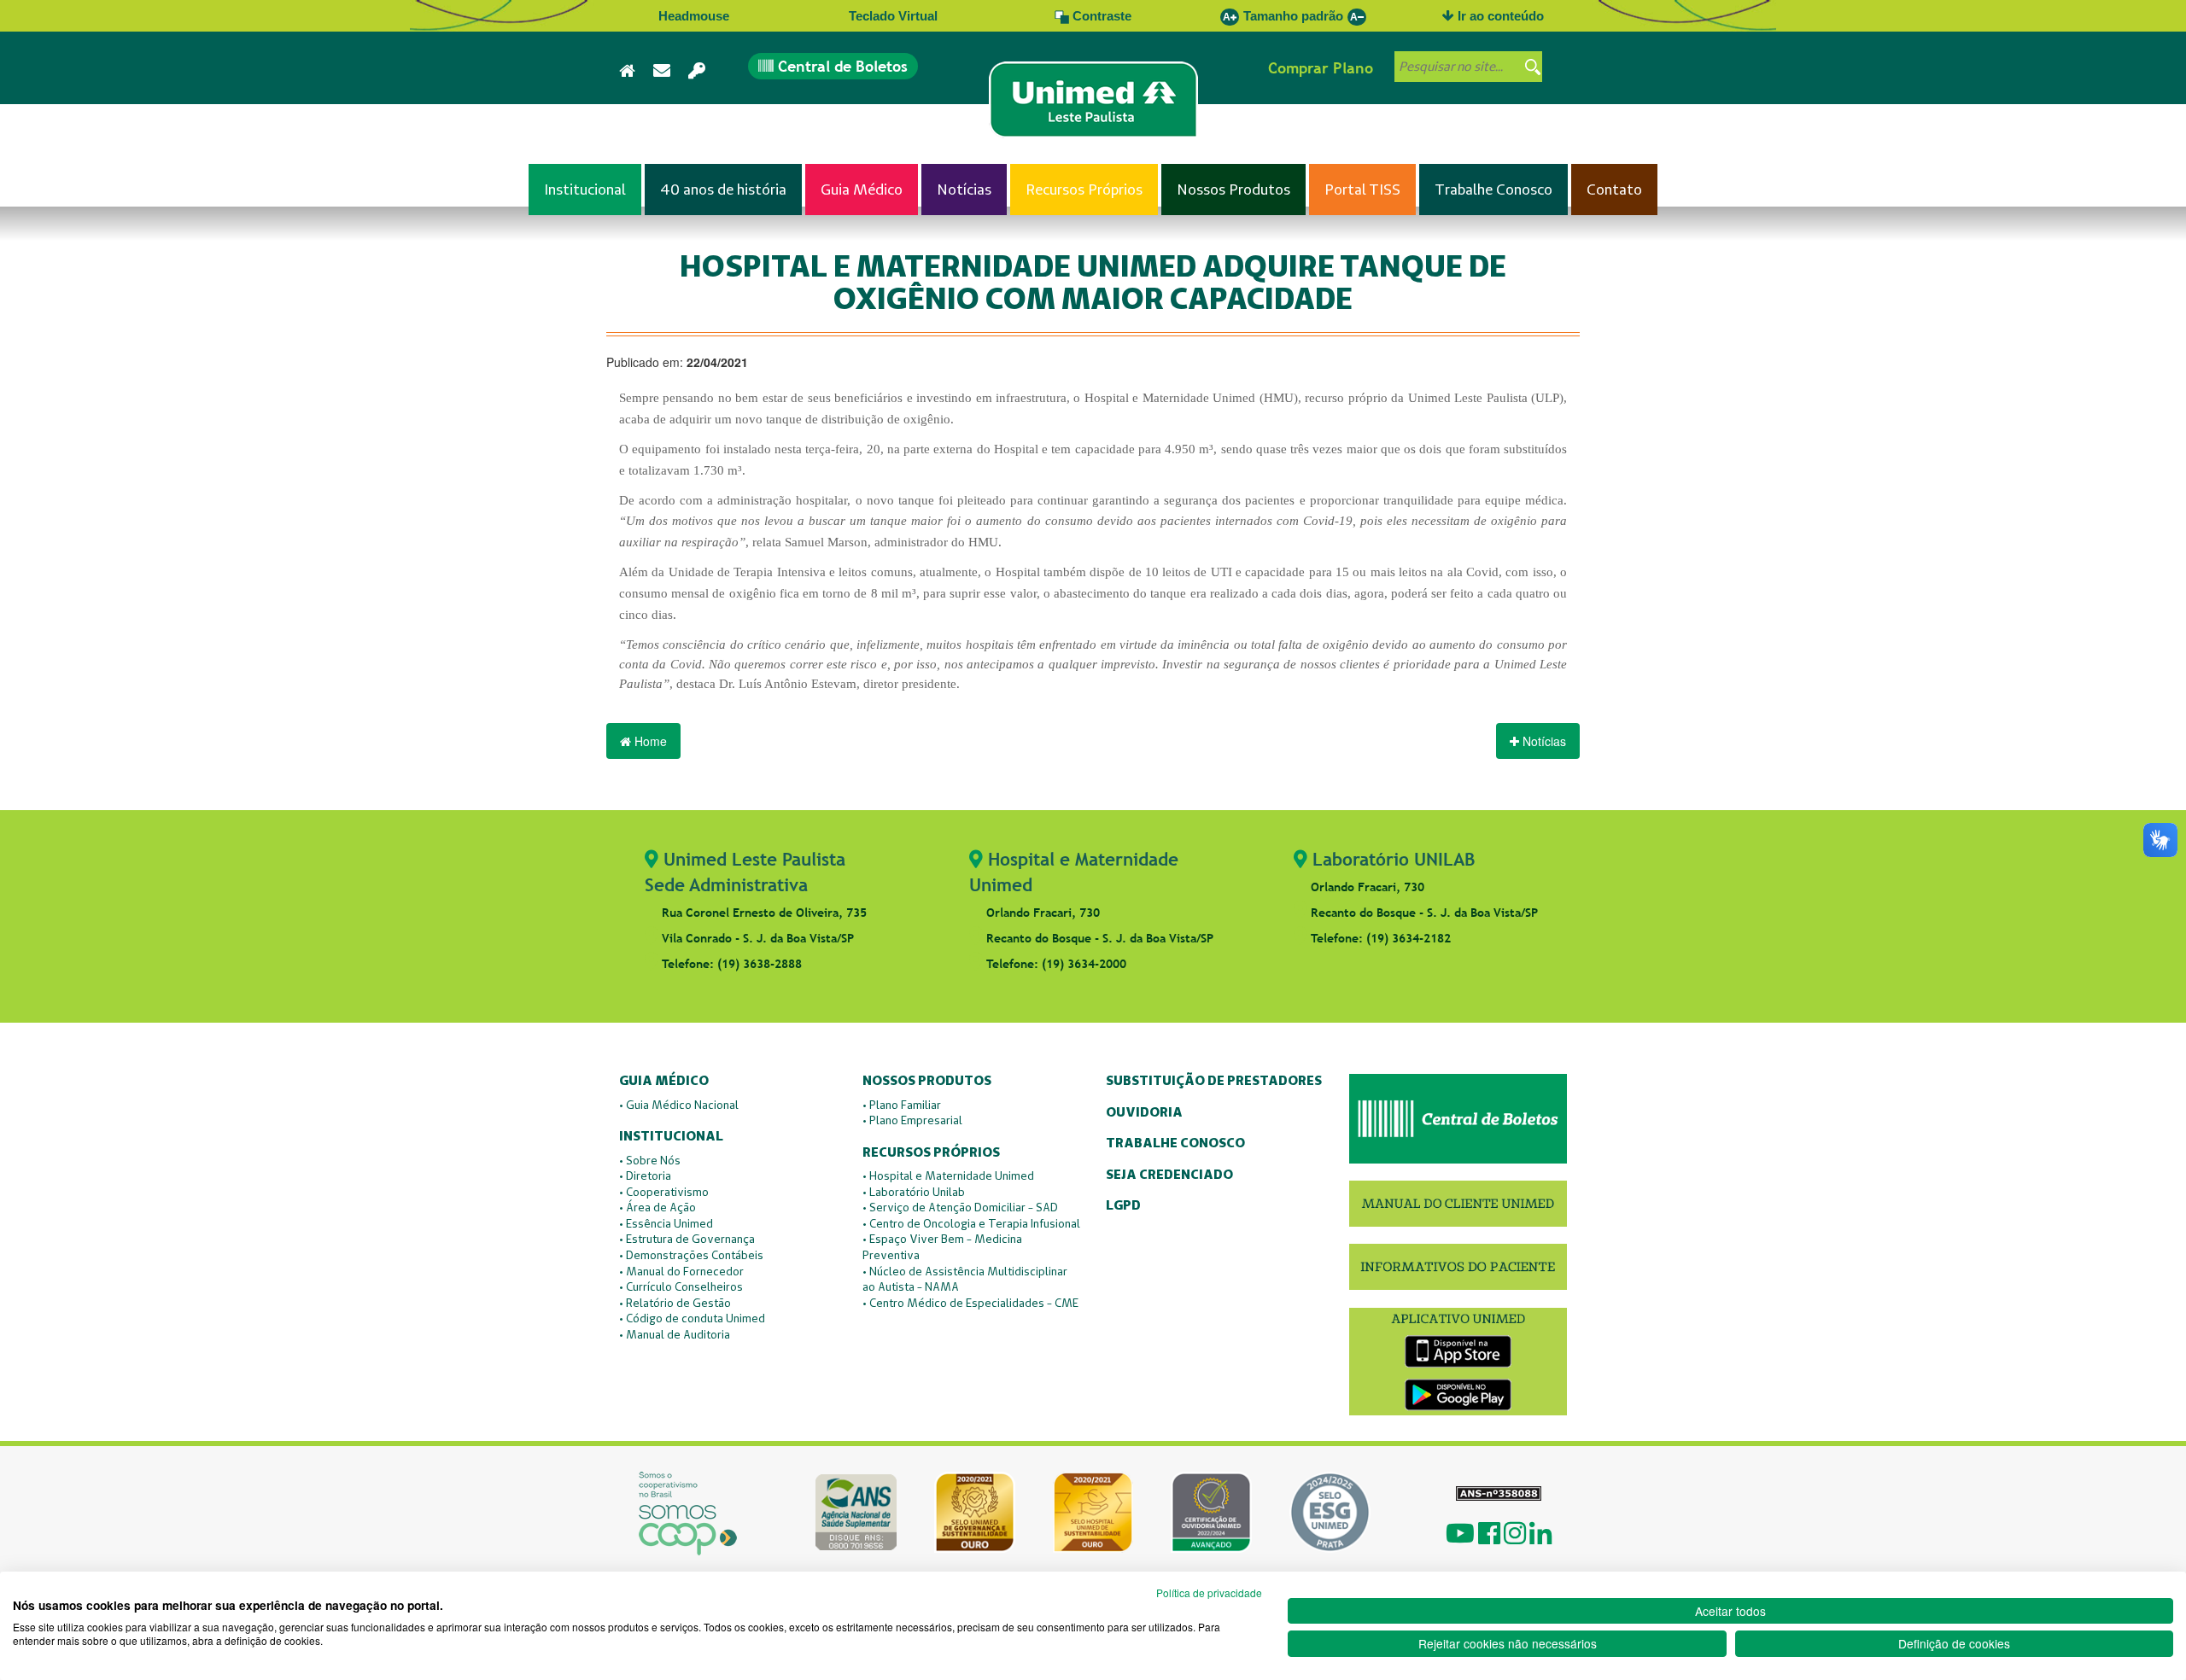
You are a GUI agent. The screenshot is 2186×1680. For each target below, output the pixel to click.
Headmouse (694, 16)
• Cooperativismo (664, 1192)
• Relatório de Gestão (675, 1303)
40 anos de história (723, 189)
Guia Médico (862, 189)
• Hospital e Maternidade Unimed (948, 1175)
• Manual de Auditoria (675, 1334)
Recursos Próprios (1084, 189)
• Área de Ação (658, 1207)
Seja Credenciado (1169, 1175)
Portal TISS (1362, 189)
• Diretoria (645, 1175)
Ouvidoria (1144, 1113)
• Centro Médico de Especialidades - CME (970, 1303)
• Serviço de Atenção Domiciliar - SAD (960, 1207)
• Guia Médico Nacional (679, 1105)
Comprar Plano (1321, 68)
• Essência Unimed (666, 1223)
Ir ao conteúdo (1499, 16)
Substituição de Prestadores (1214, 1081)
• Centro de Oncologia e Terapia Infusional (971, 1223)
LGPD (1123, 1206)
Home (649, 741)
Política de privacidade (1209, 1592)
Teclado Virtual (893, 16)
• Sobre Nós (650, 1160)
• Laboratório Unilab (914, 1192)
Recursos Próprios (931, 1153)
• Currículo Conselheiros (681, 1286)
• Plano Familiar (902, 1105)
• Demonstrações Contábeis (691, 1255)
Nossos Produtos (1233, 189)
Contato (1614, 189)
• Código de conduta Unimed (692, 1318)
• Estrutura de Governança (687, 1239)
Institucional (585, 189)
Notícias (964, 189)
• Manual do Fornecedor (681, 1271)
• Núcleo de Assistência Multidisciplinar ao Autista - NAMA (965, 1279)
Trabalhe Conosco (1493, 189)
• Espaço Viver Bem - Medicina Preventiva (942, 1247)
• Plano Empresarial (912, 1120)
